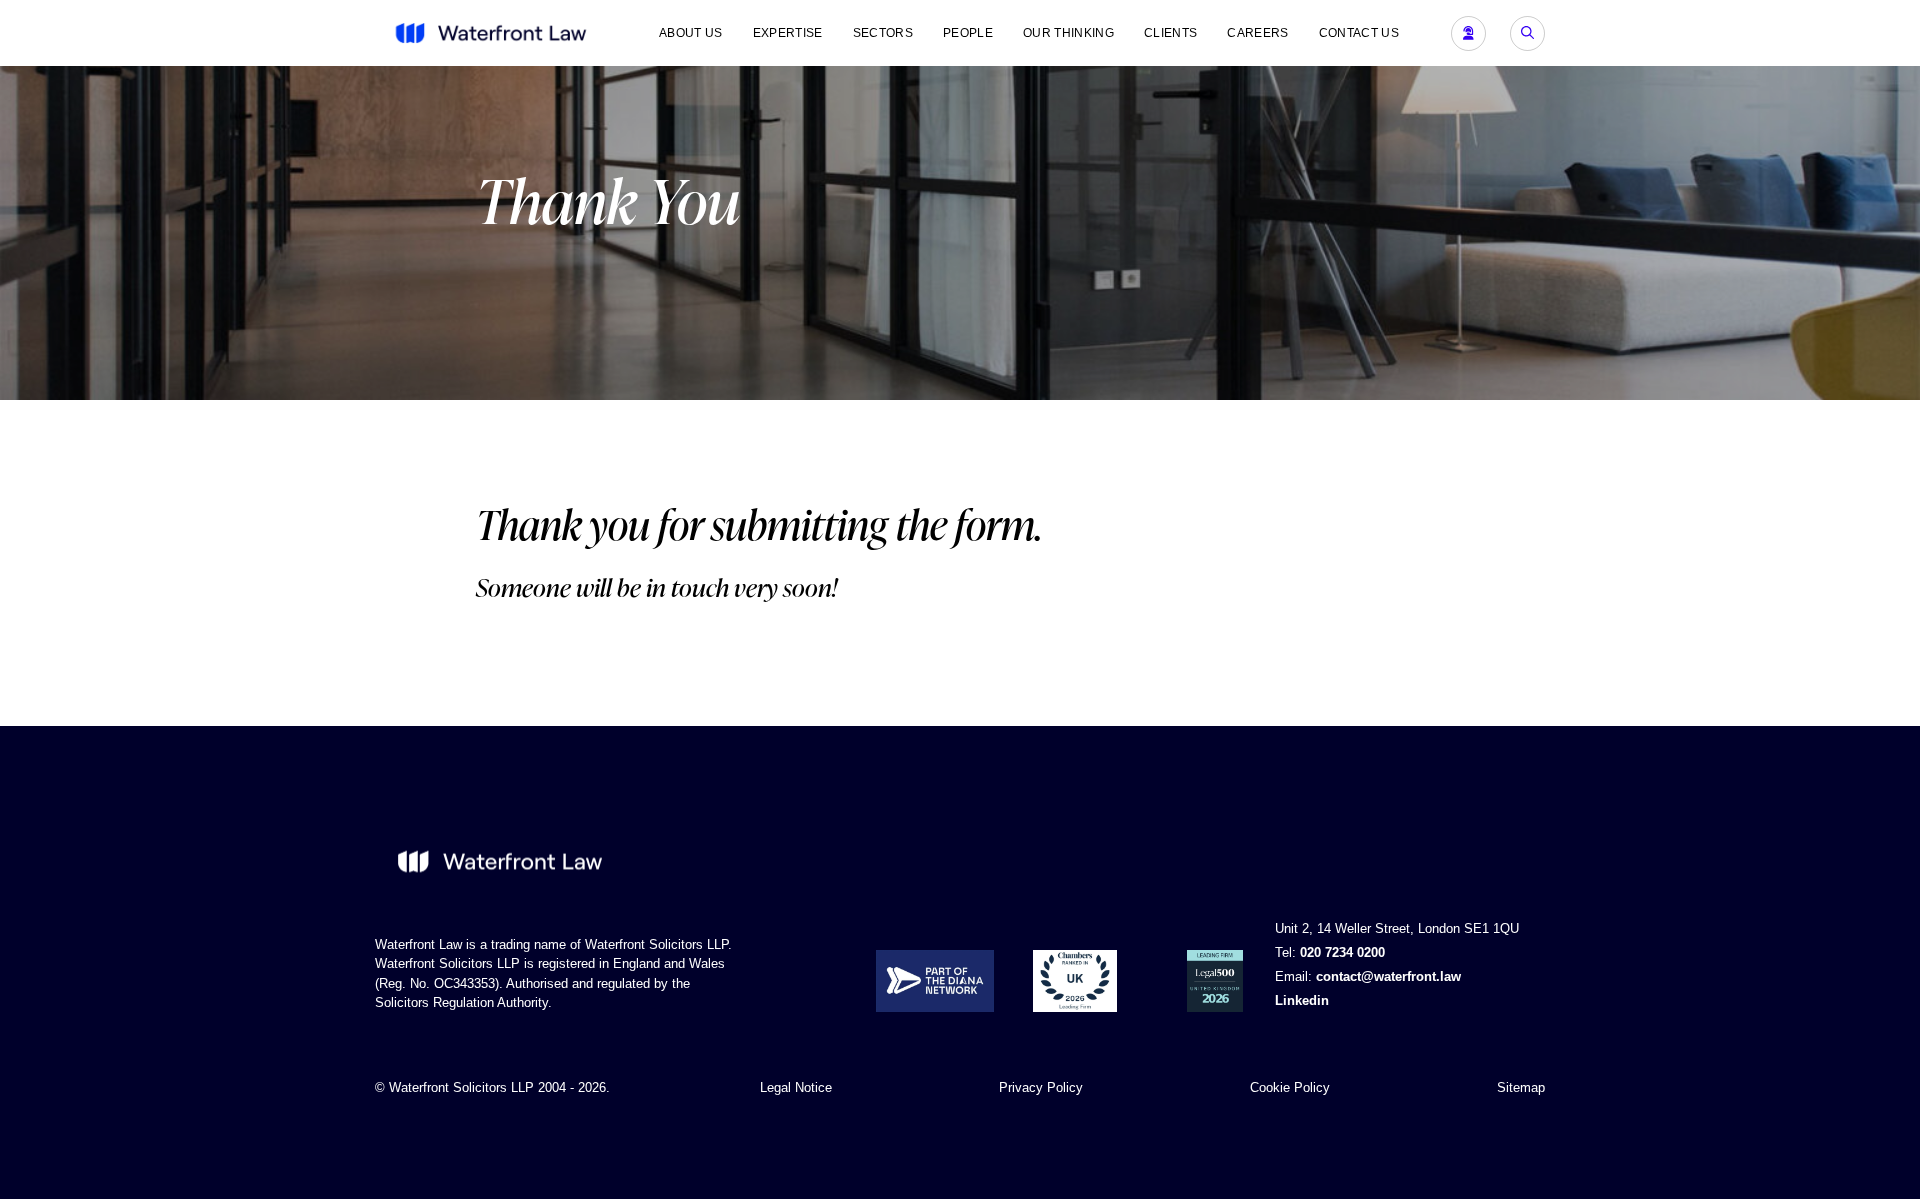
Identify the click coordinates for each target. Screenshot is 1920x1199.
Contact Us (1359, 33)
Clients (1170, 33)
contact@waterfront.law (1388, 976)
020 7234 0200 (1342, 952)
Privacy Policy (1041, 1087)
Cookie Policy (1290, 1087)
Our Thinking (1068, 33)
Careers (1257, 33)
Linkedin (1302, 1000)
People (968, 33)
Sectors (883, 33)
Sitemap (1521, 1087)
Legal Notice (796, 1087)
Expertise (788, 33)
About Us (691, 33)
